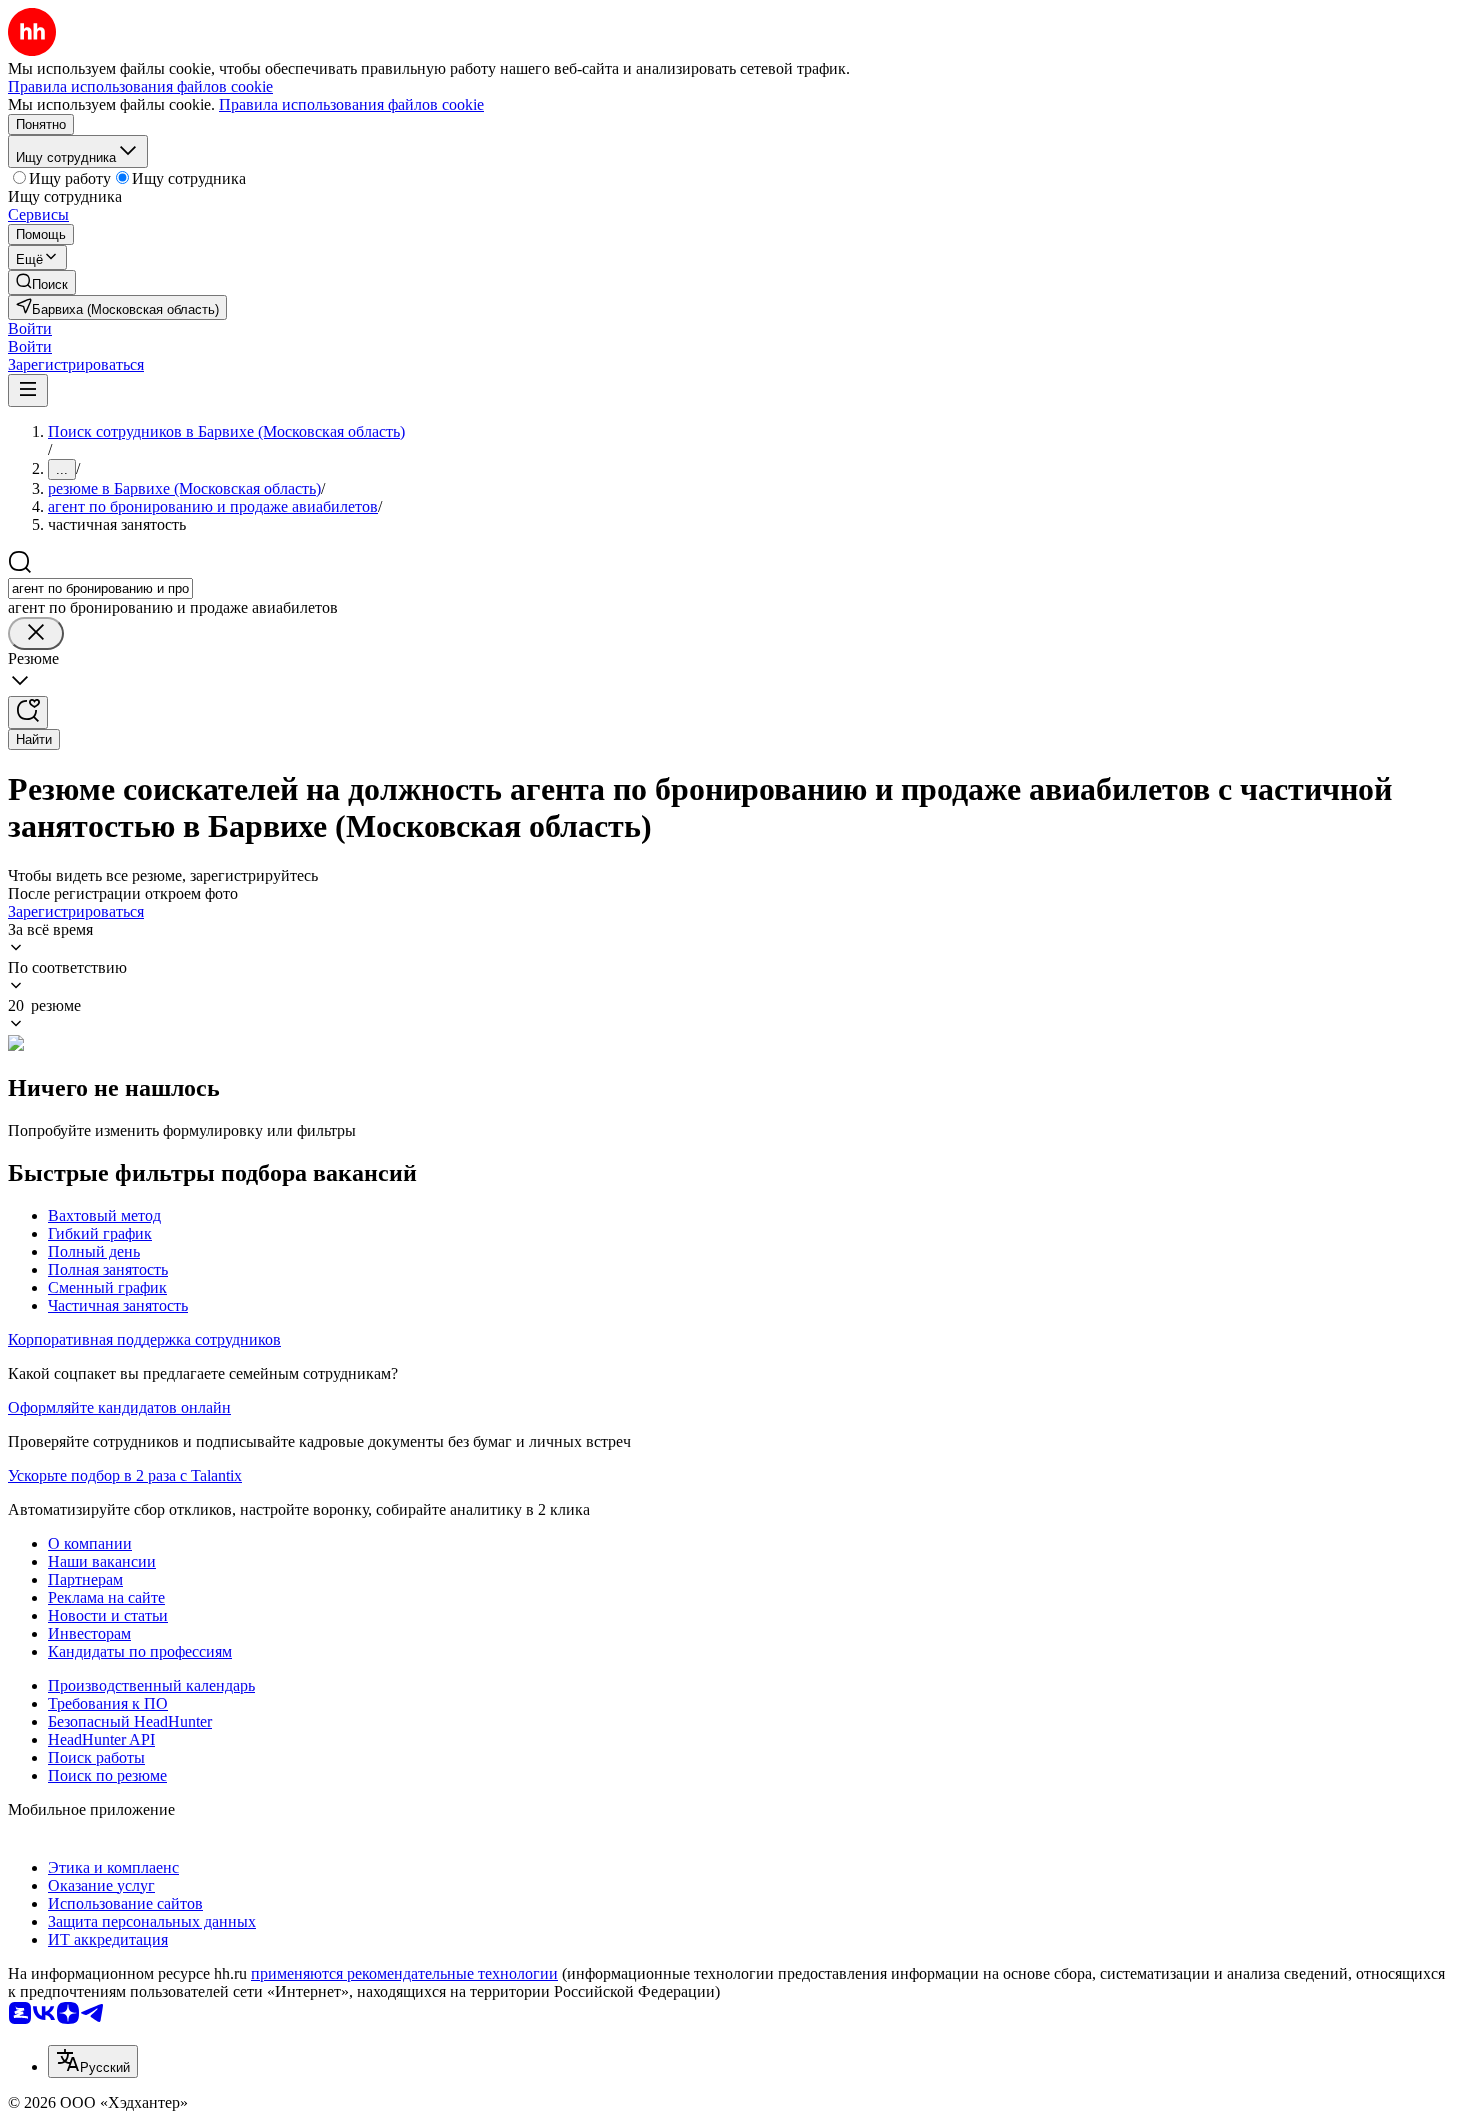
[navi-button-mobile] (28, 390)
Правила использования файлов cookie (351, 104)
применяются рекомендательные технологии (404, 1973)
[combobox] (100, 588)
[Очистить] (36, 633)
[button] (30, 328)
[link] (42, 282)
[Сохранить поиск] (28, 712)
